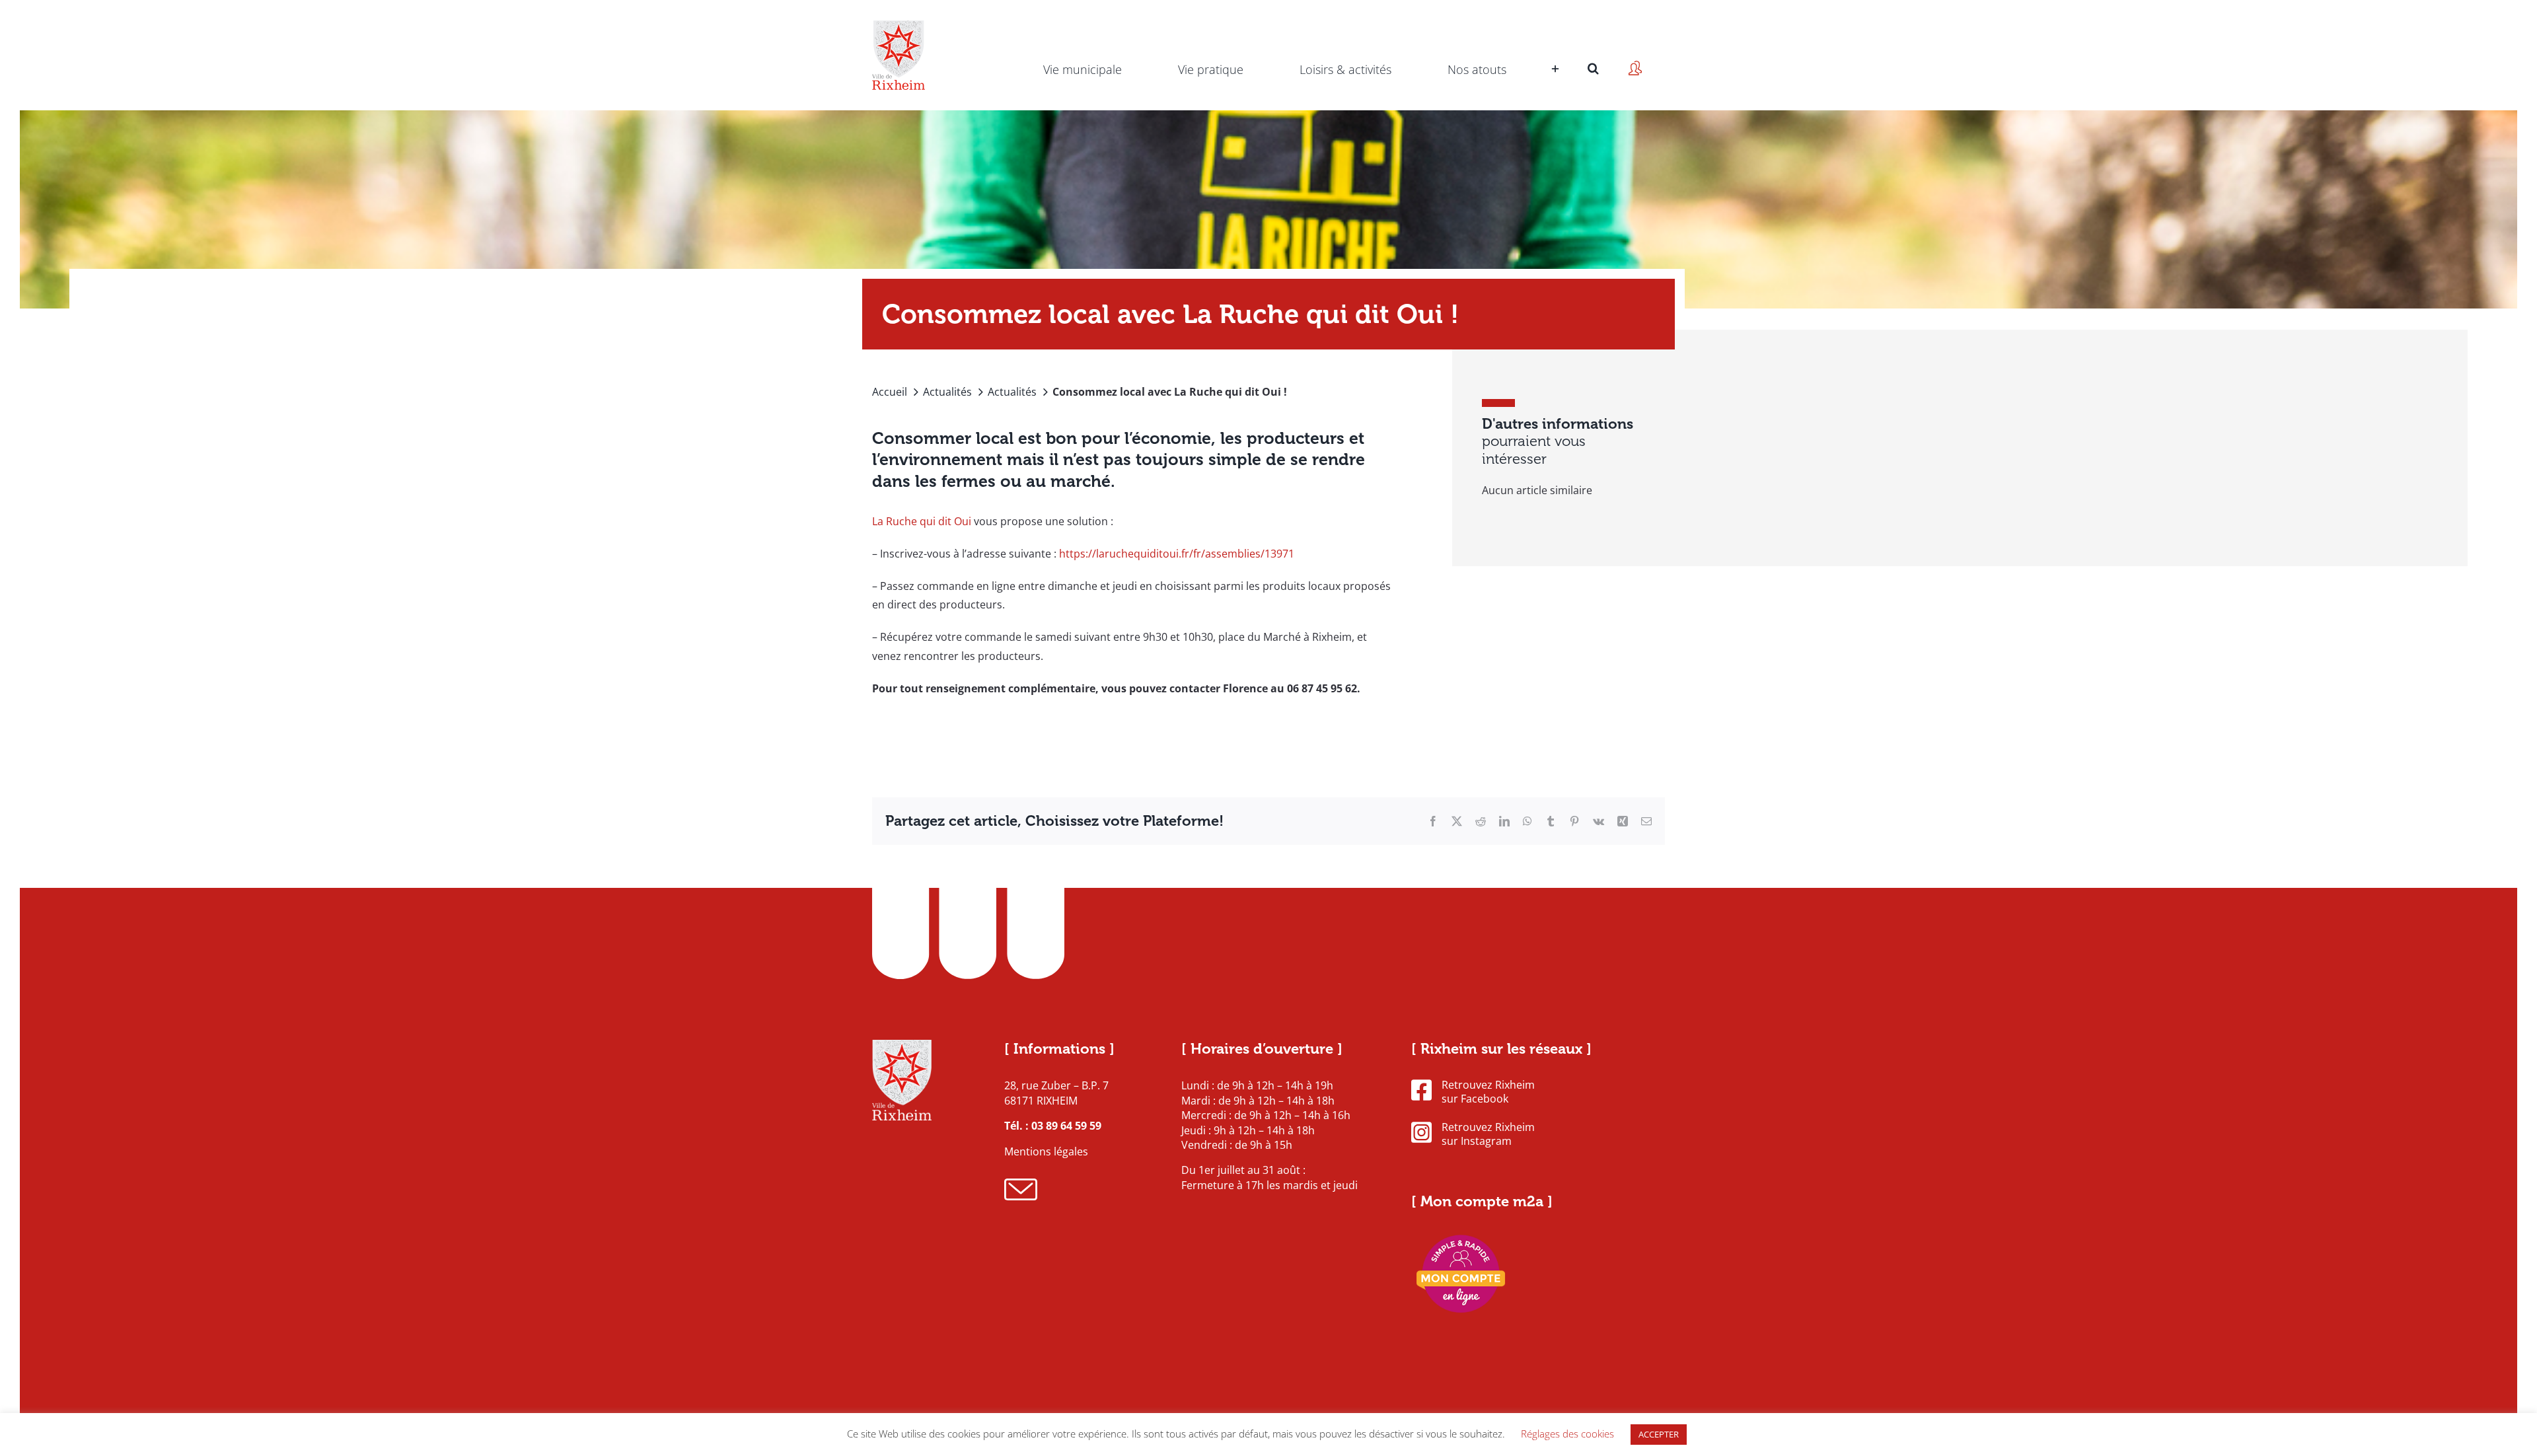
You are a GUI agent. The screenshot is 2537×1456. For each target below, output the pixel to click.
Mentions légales (1046, 1151)
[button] (1593, 50)
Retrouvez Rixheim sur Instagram (1488, 1134)
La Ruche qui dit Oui (922, 521)
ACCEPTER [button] (1659, 1434)
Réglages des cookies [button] (1567, 1434)
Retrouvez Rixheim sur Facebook (1488, 1092)
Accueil (890, 392)
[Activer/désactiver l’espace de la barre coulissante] (1554, 50)
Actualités (947, 392)
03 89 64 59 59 (1066, 1126)
